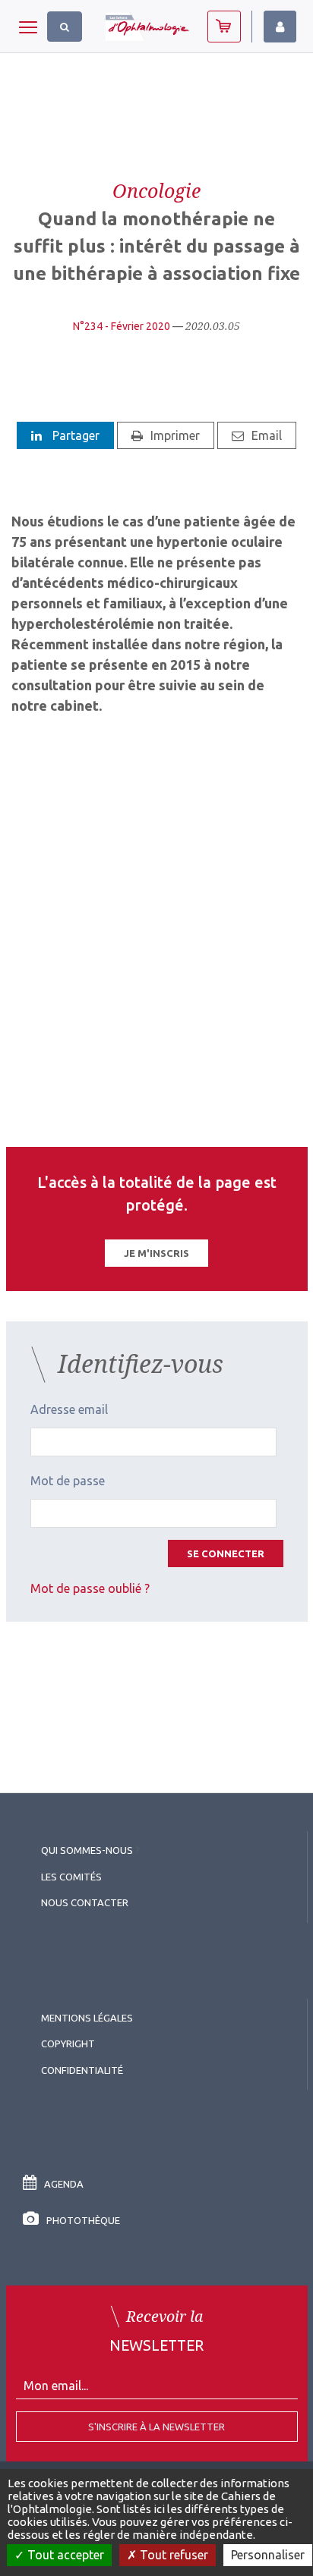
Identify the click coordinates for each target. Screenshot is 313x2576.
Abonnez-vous (224, 27)
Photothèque (83, 2220)
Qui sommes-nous (87, 1850)
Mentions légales (87, 2018)
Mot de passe (68, 1481)
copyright (68, 2044)
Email (267, 435)
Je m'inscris (156, 1253)
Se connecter (226, 1553)
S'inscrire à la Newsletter (156, 2427)
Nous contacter (85, 1902)
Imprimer (175, 435)
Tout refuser (172, 2555)
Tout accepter (64, 2555)
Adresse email (69, 1409)
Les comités (71, 1877)
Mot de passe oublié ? (90, 1588)
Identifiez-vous (280, 27)
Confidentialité (82, 2070)
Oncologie (156, 190)
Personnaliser (268, 2555)
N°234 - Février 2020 (122, 326)
